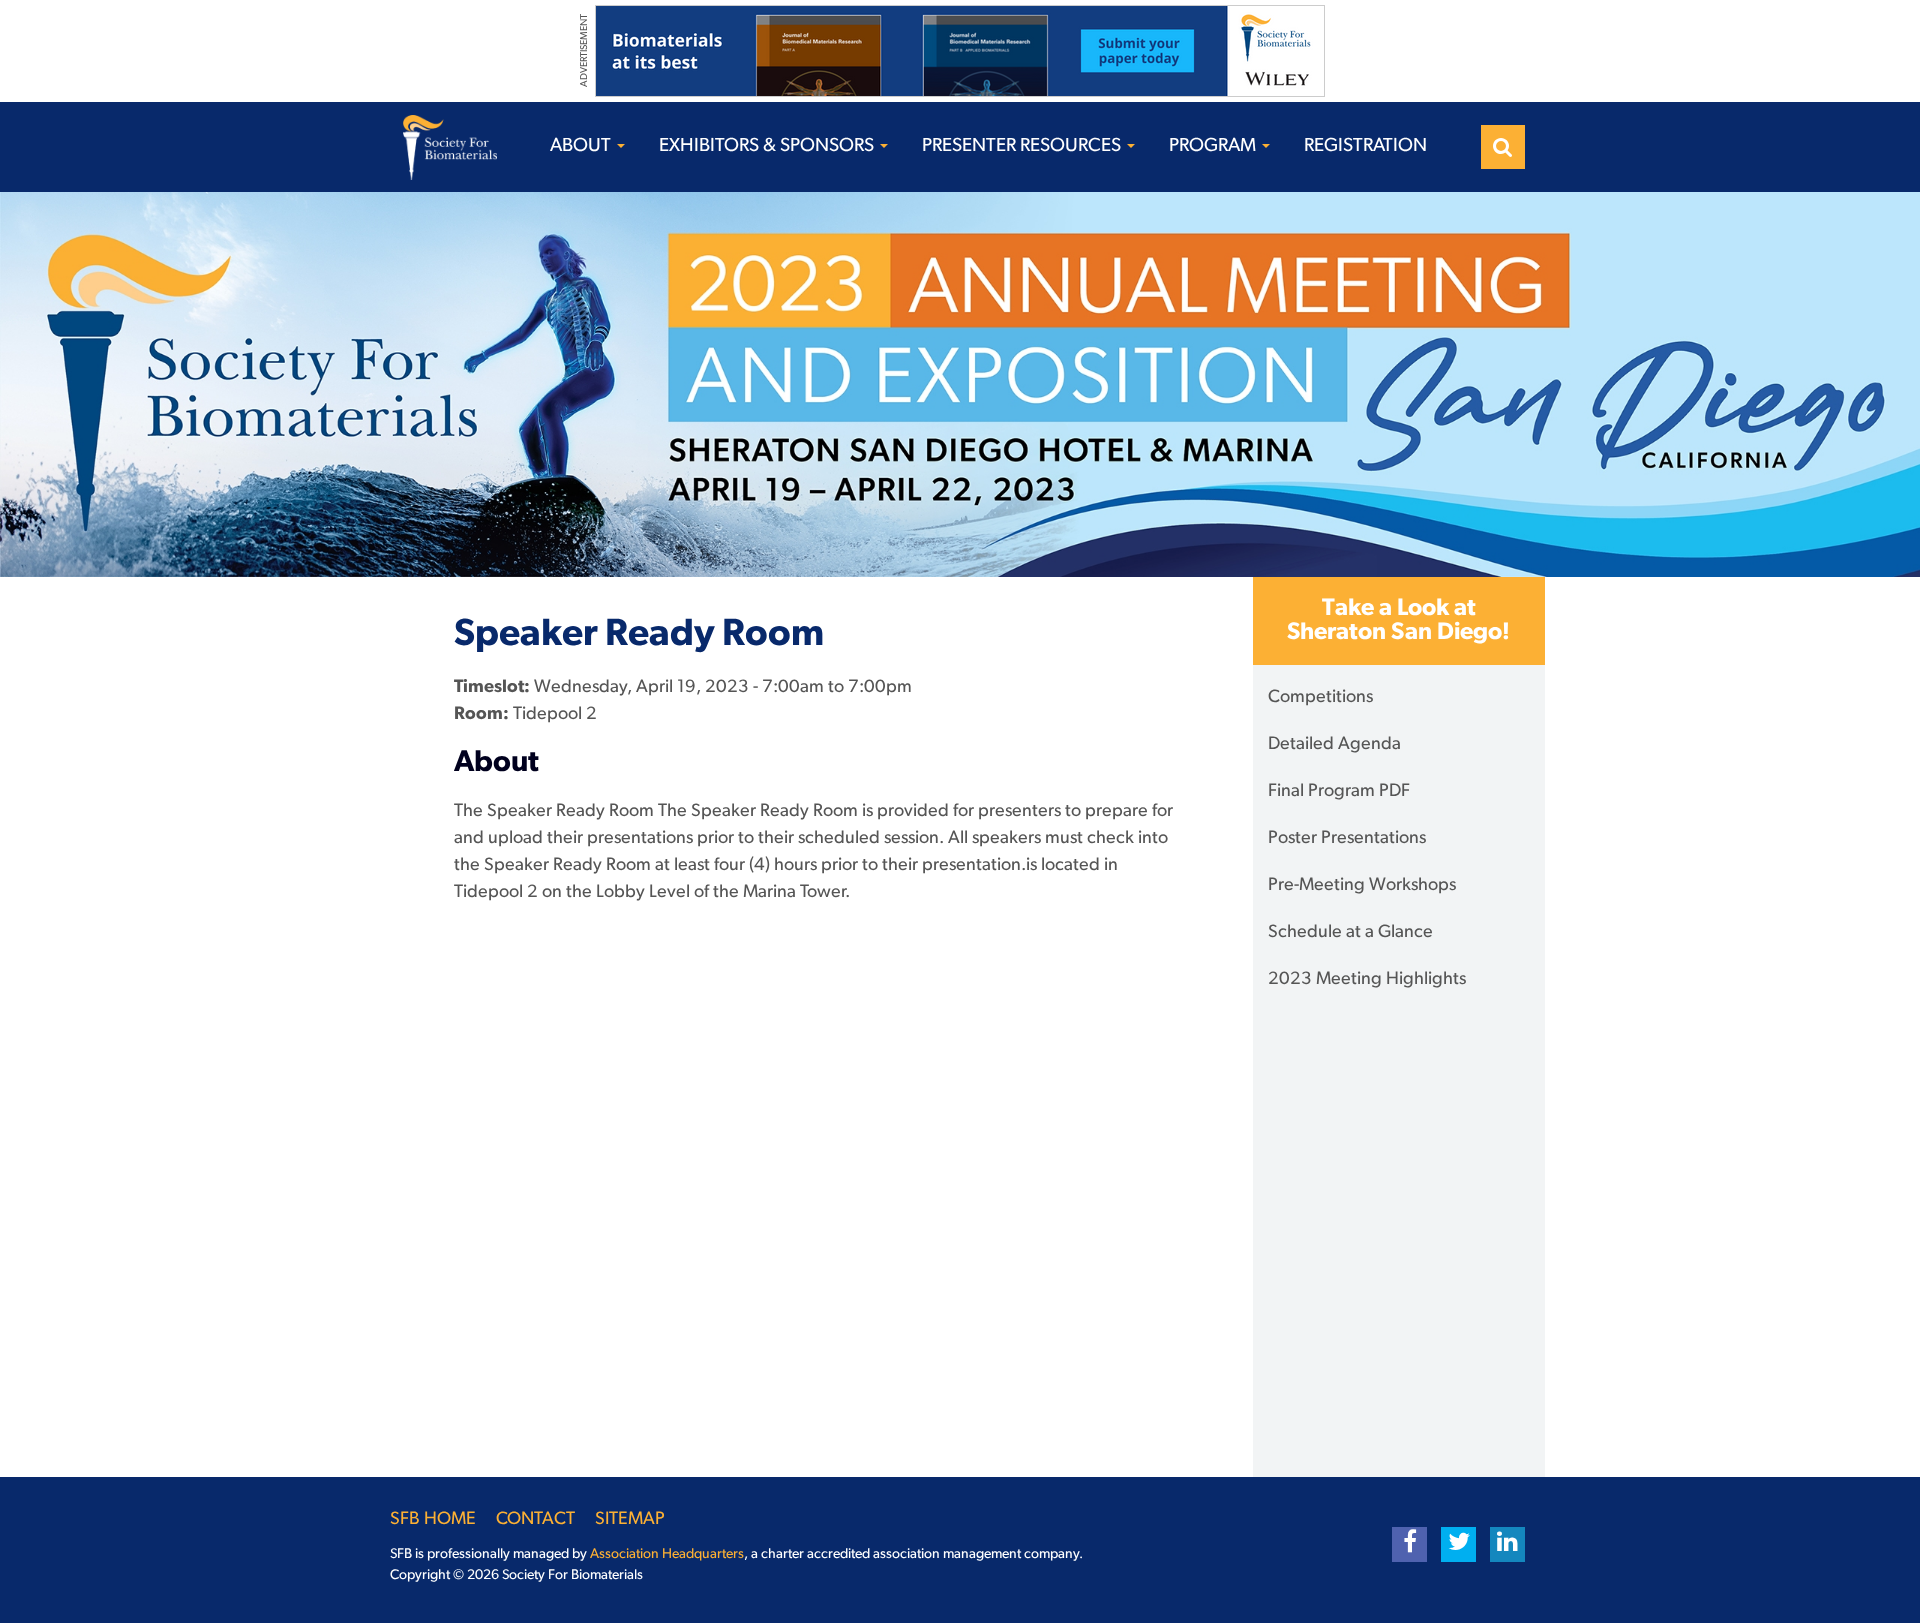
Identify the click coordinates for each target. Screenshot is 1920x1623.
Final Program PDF (1339, 792)
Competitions (1320, 698)
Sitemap (630, 1520)
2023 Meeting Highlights (1367, 980)
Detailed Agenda (1334, 745)
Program (1214, 146)
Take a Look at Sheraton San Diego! (1398, 621)
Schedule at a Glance (1350, 933)
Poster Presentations (1347, 839)
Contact (535, 1520)
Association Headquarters (667, 1554)
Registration (1365, 146)
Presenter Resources (1023, 146)
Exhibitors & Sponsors (768, 146)
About (582, 146)
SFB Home (433, 1520)
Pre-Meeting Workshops (1362, 886)
